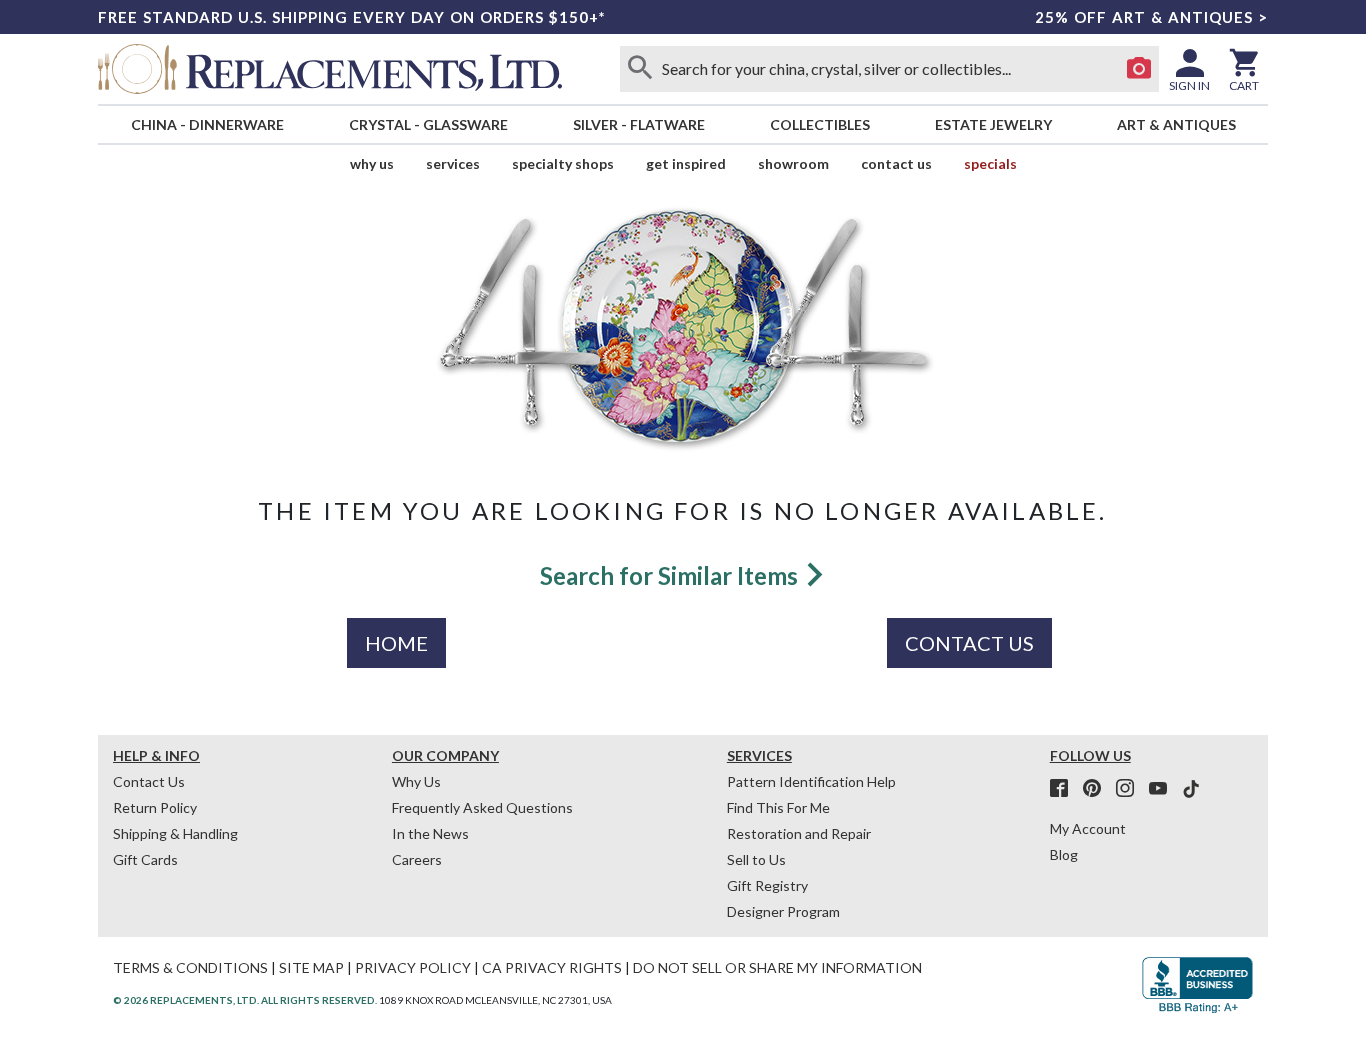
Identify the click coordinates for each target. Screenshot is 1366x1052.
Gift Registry (767, 885)
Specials (990, 163)
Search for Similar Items (671, 575)
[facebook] (1065, 789)
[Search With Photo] (1139, 69)
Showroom (793, 163)
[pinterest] (1098, 789)
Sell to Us (756, 859)
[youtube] (1164, 789)
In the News (430, 833)
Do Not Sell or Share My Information (777, 967)
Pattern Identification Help (811, 781)
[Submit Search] (640, 69)
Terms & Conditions (190, 967)
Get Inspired (686, 163)
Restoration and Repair (799, 833)
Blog (1064, 854)
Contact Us (896, 163)
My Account (1088, 828)
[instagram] (1131, 789)
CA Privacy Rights (552, 967)
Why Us (416, 781)
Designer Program (783, 911)
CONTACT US (969, 643)
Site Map (311, 967)
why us (372, 163)
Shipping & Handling (175, 833)
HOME (396, 643)
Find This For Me (778, 807)
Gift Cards (145, 859)
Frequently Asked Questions (482, 807)
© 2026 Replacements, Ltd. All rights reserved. (245, 1000)
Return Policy (155, 807)
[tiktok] (1191, 789)
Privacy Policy (413, 967)
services (453, 163)
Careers (417, 859)
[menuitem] (207, 124)
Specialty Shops (563, 163)
